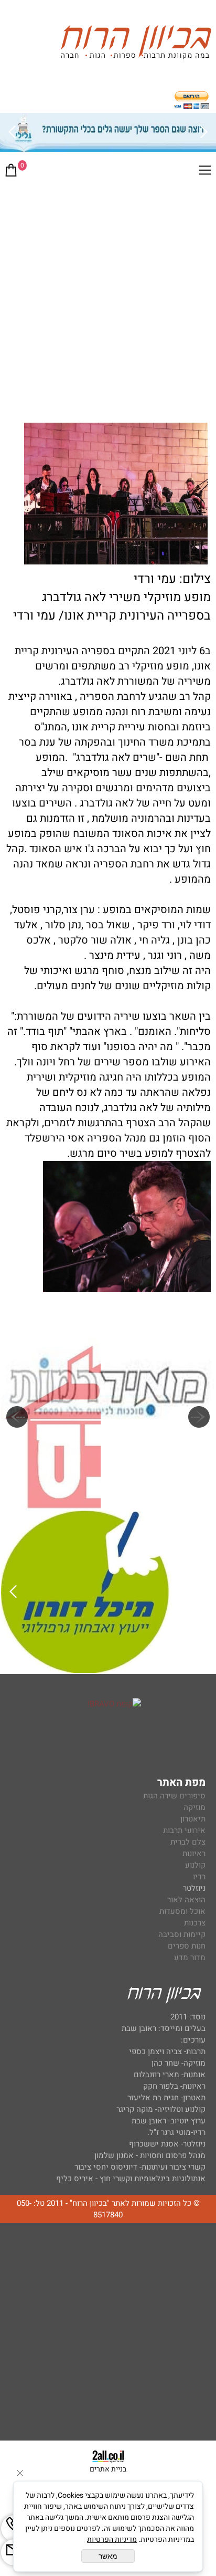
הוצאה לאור (186, 1900)
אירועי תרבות (184, 1830)
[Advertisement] (108, 299)
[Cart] (11, 172)
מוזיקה (195, 1807)
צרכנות (195, 1923)
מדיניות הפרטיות (112, 2540)
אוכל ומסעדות (182, 1911)
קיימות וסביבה (182, 1934)
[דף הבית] (136, 44)
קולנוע (194, 1865)
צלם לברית (188, 1842)
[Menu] (205, 172)
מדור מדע (190, 1957)
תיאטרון (193, 1819)
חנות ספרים (187, 1946)
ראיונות (194, 1854)
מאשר (108, 2556)
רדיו (199, 1877)
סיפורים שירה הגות (174, 1796)
